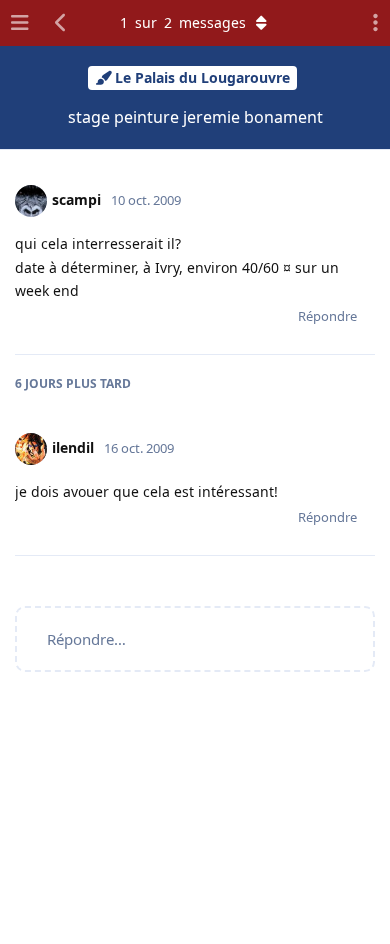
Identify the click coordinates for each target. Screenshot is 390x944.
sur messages (183, 22)
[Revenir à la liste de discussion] (61, 23)
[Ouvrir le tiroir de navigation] (20, 23)
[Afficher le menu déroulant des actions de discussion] (370, 23)
